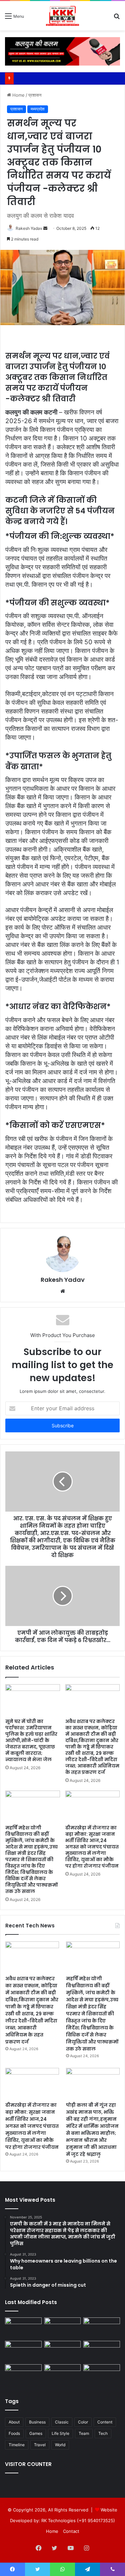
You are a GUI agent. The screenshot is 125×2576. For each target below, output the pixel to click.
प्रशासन (35, 95)
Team (84, 2433)
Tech (103, 2433)
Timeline (17, 2445)
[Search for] (117, 18)
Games (36, 2433)
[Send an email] (45, 228)
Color (83, 2422)
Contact (71, 2531)
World (60, 2445)
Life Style (60, 2433)
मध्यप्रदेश (38, 109)
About (14, 2422)
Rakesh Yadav (29, 228)
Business (37, 2422)
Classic (62, 2422)
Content (105, 2422)
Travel (40, 2445)
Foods (14, 2433)
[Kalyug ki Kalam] (62, 16)
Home (18, 95)
